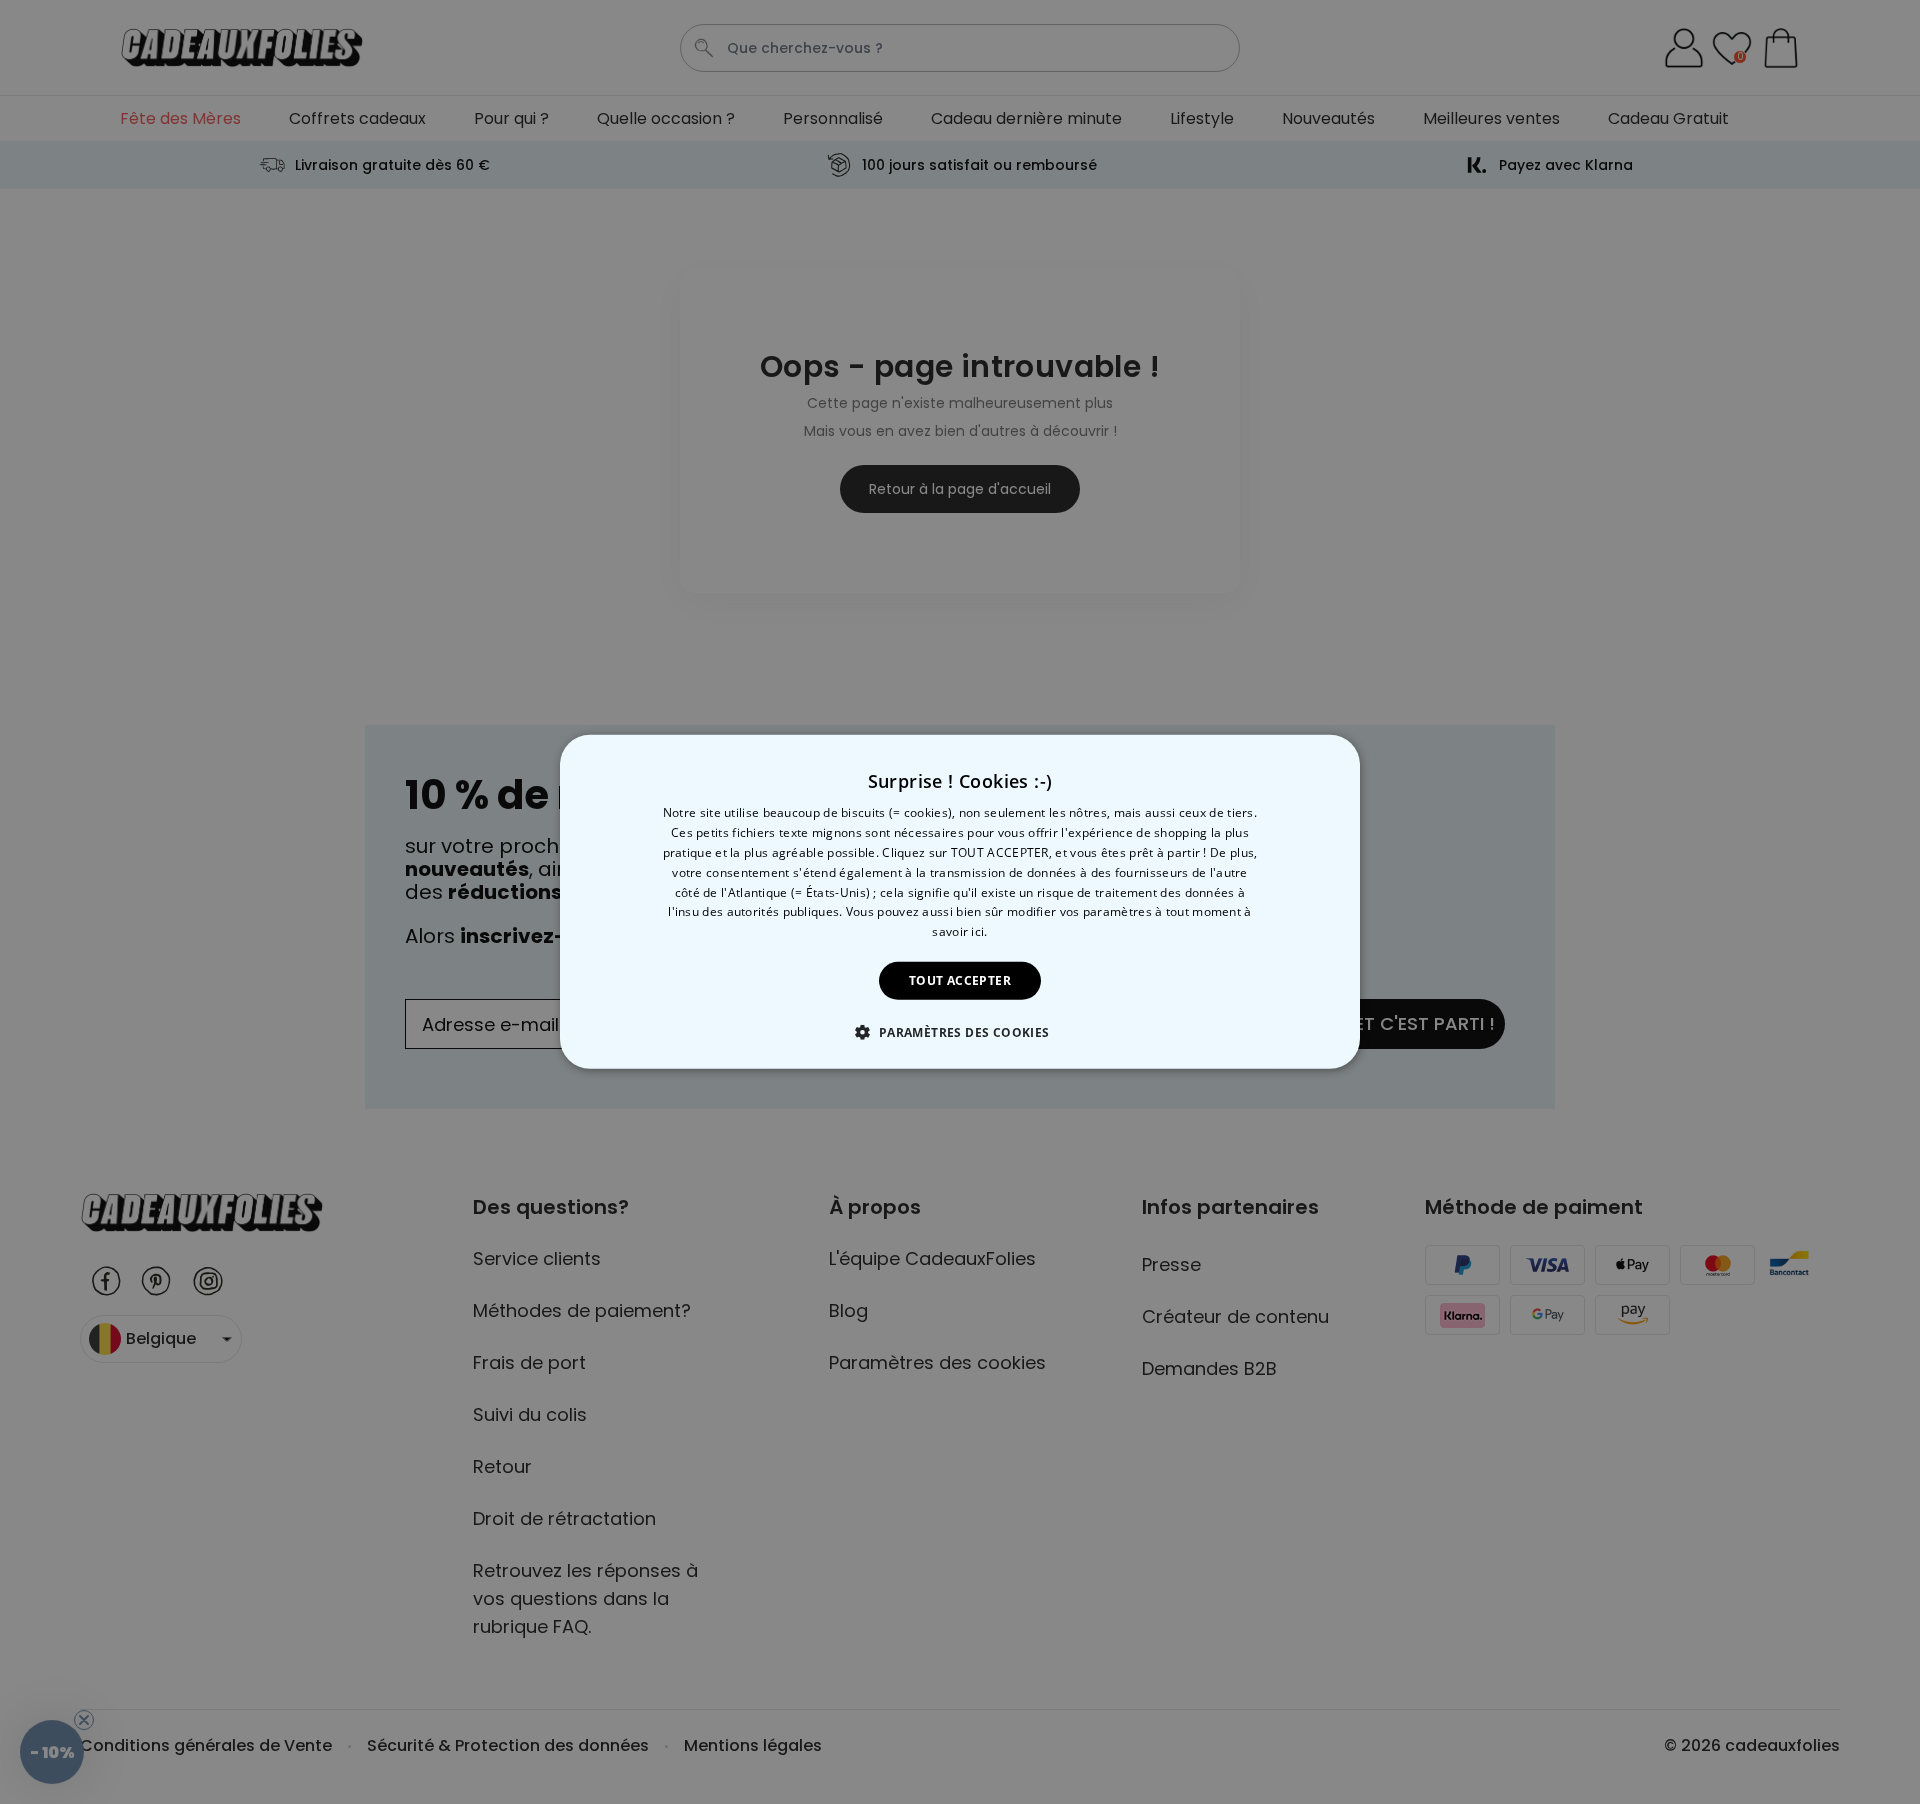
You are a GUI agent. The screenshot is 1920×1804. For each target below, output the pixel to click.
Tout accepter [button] (960, 980)
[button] (959, 1032)
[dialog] (960, 902)
